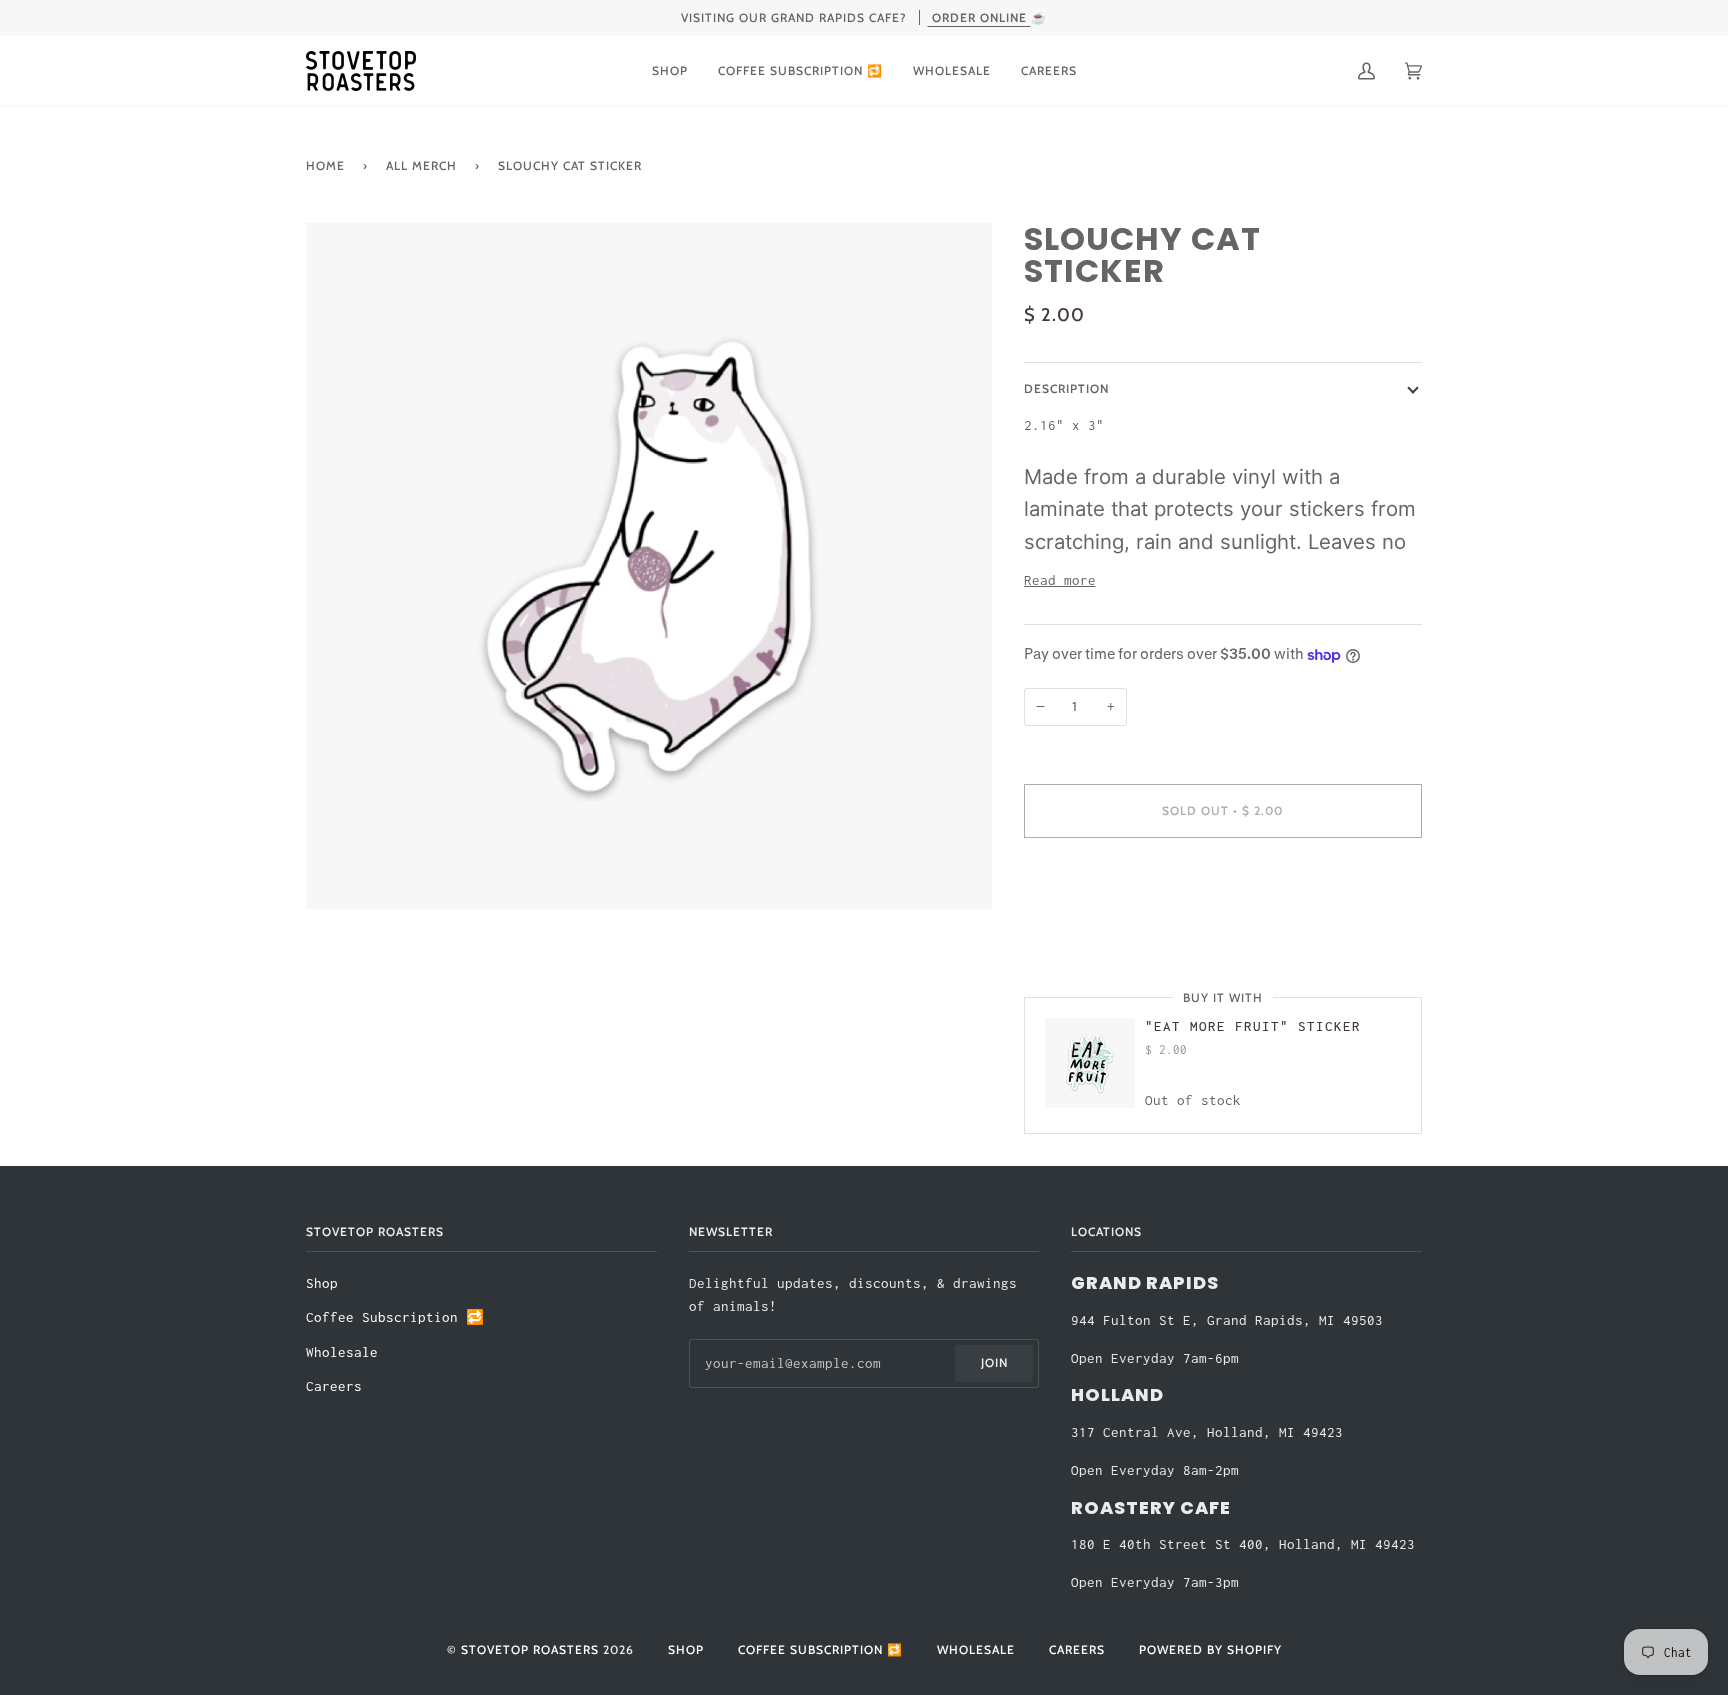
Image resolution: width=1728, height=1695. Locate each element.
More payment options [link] (1104, 932)
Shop (322, 1283)
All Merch (421, 165)
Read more (1060, 580)
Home (325, 165)
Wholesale (342, 1352)
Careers (334, 1386)
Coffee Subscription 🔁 (395, 1317)
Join (994, 1362)
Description (1066, 388)
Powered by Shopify (1210, 1649)
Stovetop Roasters (530, 1649)
